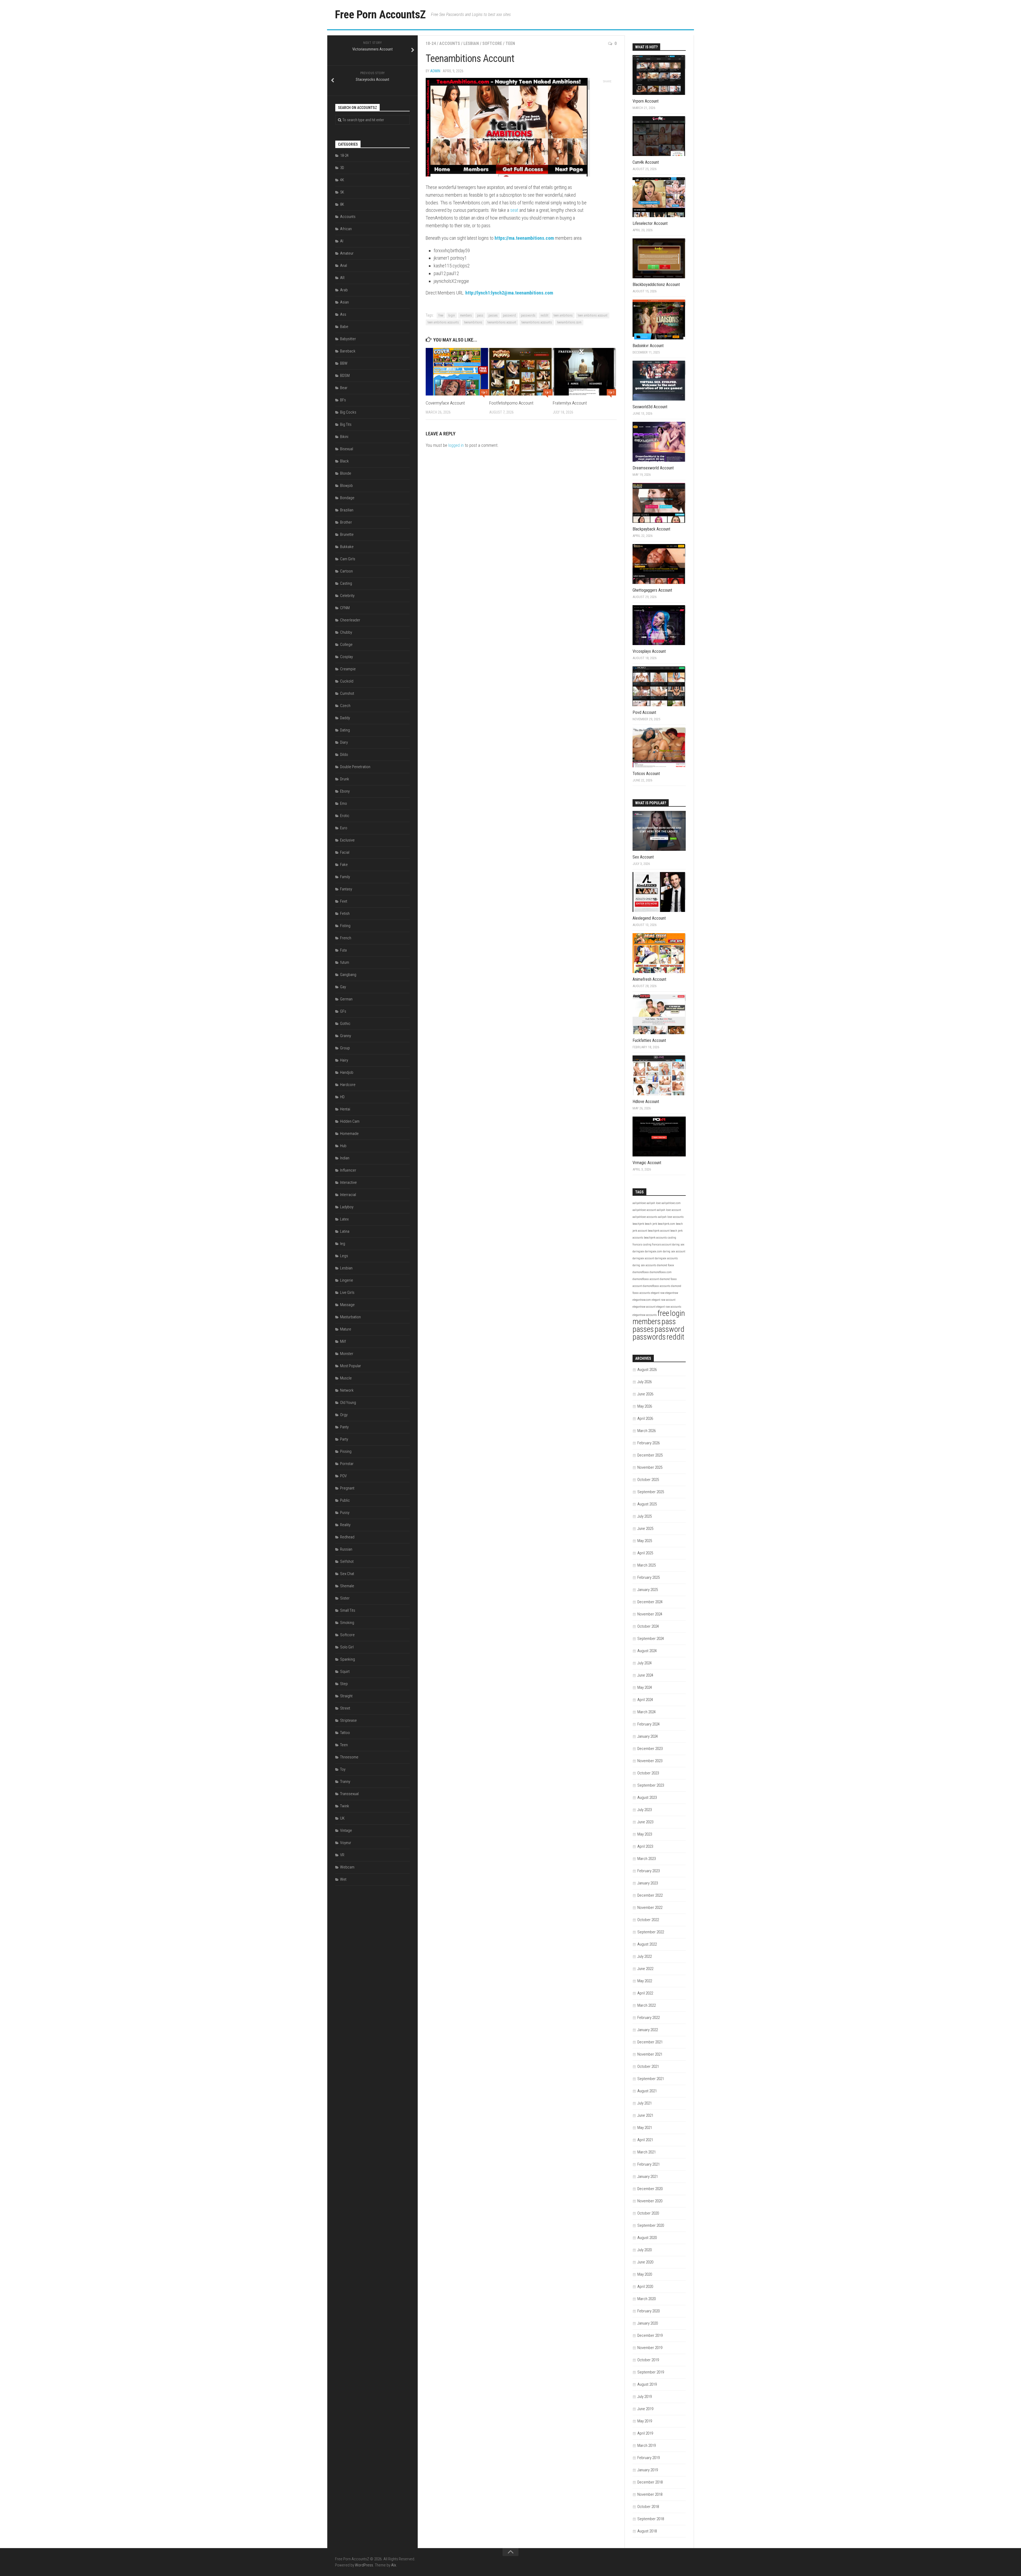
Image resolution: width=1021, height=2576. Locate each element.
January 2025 (648, 1590)
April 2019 (645, 2433)
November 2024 (650, 1614)
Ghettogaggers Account (652, 590)
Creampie (348, 669)
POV (343, 1476)
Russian (346, 1549)
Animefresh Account (649, 979)
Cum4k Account (646, 162)
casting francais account (657, 1245)
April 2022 (645, 1993)
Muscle (346, 1378)
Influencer (348, 1170)
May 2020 (645, 2274)
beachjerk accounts (655, 1238)
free (441, 315)
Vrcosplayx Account (649, 651)
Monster (347, 1354)
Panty (344, 1427)
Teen (510, 43)
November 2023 (650, 1761)
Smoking (347, 1623)
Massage (347, 1305)
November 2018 (650, 2494)
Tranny (345, 1782)
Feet (344, 901)
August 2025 (647, 1504)
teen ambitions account (593, 315)
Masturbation (350, 1317)
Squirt (345, 1672)
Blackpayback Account (651, 529)
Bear (344, 388)
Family (345, 877)
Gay (343, 987)
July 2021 (645, 2103)
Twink (345, 1806)
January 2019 (648, 2470)
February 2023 (648, 1871)
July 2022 (645, 1956)
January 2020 (648, 2323)
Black (344, 461)
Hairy (344, 1060)
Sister (345, 1598)
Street (345, 1708)
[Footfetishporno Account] (521, 372)
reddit (545, 315)
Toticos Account (646, 774)
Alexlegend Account (649, 918)
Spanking (348, 1659)
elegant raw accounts (669, 1307)
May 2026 (645, 1406)
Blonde (346, 473)
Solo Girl (347, 1647)
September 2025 (651, 1492)
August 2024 (647, 1651)
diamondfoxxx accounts (656, 1286)
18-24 (431, 43)
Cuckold (347, 681)
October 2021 (648, 2066)
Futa (343, 950)
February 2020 (648, 2311)
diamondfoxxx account (646, 1279)
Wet (343, 1879)
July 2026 (645, 1382)
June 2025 (645, 1529)
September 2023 (651, 1785)
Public (345, 1500)
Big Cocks (348, 412)
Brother (346, 522)
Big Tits (346, 424)
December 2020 (650, 2189)
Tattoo (345, 1733)
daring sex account (674, 1251)
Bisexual (347, 449)
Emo (344, 803)
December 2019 (650, 2335)
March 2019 (647, 2445)
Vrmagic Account (647, 1163)
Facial (345, 852)
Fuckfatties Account (649, 1040)
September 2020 (651, 2225)
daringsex (638, 1251)
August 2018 (647, 2531)
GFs (343, 1011)
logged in (456, 445)
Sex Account (643, 857)
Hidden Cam (350, 1121)
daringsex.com (653, 1251)
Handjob (347, 1072)
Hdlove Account (646, 1102)
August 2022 (647, 1944)
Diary (344, 742)
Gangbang (348, 975)
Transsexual (349, 1794)
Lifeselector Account (650, 223)
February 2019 (648, 2458)
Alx (394, 2565)
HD (342, 1097)
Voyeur (346, 1843)
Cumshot (347, 693)
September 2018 (651, 2519)
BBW (344, 363)
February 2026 (648, 1443)
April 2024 (645, 1700)
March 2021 (647, 2152)
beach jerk (651, 1224)
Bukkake (347, 547)
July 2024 (645, 1663)
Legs (344, 1256)
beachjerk (638, 1224)
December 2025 (650, 1455)
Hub (343, 1146)
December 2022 (650, 1895)
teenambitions (473, 322)
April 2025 (645, 1553)
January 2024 (648, 1736)
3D (342, 168)
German (346, 999)
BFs (343, 400)
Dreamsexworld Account (653, 468)
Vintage (346, 1830)
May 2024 (645, 1687)
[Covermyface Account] (457, 372)
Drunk (345, 779)
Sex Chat (347, 1574)
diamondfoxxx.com (661, 1272)
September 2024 (651, 1639)
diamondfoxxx (641, 1272)
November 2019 (650, 2348)
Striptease (348, 1720)
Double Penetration (355, 767)
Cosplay (346, 657)
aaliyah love (654, 1203)
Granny (346, 1036)
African (346, 229)
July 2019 (645, 2397)
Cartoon (346, 571)
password (509, 315)
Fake (344, 865)
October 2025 (648, 1480)
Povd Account (644, 712)
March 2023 (647, 1859)
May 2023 (645, 1834)
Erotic (345, 816)
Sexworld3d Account (650, 407)
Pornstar (347, 1464)
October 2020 (648, 2213)
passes (493, 315)
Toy (343, 1769)
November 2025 (650, 1467)
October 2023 (648, 1773)
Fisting (345, 926)
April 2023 (645, 1846)
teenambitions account (502, 322)
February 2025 (648, 1577)
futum (345, 962)
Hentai (345, 1109)
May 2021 (645, 2128)
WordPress (364, 2565)
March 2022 (647, 2005)
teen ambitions (563, 315)
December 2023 (650, 1749)
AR (342, 278)
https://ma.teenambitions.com (524, 238)
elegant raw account (664, 1300)
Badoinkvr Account (648, 346)
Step (344, 1684)
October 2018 (648, 2507)
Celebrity (347, 596)
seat (514, 210)
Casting (346, 583)
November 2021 (650, 2054)
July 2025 (645, 1516)
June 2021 (645, 2115)
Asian (344, 302)
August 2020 (647, 2238)
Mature (346, 1329)
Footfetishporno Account (511, 403)
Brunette (347, 534)
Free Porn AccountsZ (380, 14)
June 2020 (645, 2262)
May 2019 (645, 2421)
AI (342, 241)
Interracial (348, 1195)
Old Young (348, 1403)
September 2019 (651, 2372)
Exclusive (347, 840)
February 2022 (648, 2018)
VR (342, 1855)
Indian (345, 1158)
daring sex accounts (644, 1265)
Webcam (347, 1867)
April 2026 (645, 1419)
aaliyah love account (669, 1210)
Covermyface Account (445, 403)
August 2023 (647, 1798)
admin (435, 71)
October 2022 (648, 1920)
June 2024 (645, 1675)
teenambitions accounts (537, 322)
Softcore (492, 43)
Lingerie (347, 1280)
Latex (344, 1219)
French (346, 938)
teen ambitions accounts (443, 322)
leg (343, 1244)
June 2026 (645, 1394)
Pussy (345, 1513)
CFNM (345, 608)
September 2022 (651, 1932)
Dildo (344, 755)
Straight (346, 1696)
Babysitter (348, 339)
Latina (345, 1231)
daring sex (678, 1245)
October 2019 (648, 2360)
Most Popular (351, 1366)
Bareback (348, 351)
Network (347, 1390)
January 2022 (648, 2030)
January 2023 (648, 1883)
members (466, 315)
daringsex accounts (666, 1258)
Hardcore (348, 1085)
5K (342, 192)
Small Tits (348, 1610)
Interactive (348, 1182)
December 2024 (650, 1602)
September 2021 (651, 2079)
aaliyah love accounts (671, 1217)
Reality (345, 1525)
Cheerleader (350, 620)
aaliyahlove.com (671, 1203)
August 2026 (647, 1370)
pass (480, 315)
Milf (343, 1341)
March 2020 (647, 2299)
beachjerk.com (666, 1224)
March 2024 (647, 1712)
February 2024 (648, 1724)
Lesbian (471, 43)
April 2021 (645, 2140)
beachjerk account (659, 1231)
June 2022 (645, 1969)
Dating (345, 730)
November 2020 (650, 2201)
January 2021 (648, 2177)
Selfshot (347, 1561)
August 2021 (647, 2091)
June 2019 (645, 2409)
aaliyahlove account (644, 1210)
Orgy (344, 1415)
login (452, 315)
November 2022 (650, 1908)
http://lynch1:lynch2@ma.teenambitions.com (509, 293)
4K (342, 180)
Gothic (345, 1024)
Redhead (347, 1537)
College (346, 645)
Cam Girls (348, 559)
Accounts (450, 43)
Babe (344, 327)
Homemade (349, 1134)
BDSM (345, 376)
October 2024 (648, 1626)
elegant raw (658, 1293)
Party (344, 1439)
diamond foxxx (666, 1265)
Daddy (345, 718)
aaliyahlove (639, 1203)
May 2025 (645, 1541)
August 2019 (647, 2384)
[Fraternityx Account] (584, 372)
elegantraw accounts (645, 1315)
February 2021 (648, 2164)
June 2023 (645, 1822)
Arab (344, 290)
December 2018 (650, 2482)
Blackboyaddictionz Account (656, 285)
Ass (343, 314)
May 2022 (645, 1981)
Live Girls (347, 1293)
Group (345, 1048)
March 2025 (647, 1565)
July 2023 (645, 1810)
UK (342, 1818)
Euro (344, 828)
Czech (345, 706)
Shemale (347, 1586)
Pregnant (347, 1488)
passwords (528, 315)
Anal (344, 266)
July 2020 (645, 2250)
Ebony (345, 791)
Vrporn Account (646, 101)
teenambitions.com (569, 322)
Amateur (347, 253)
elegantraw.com (642, 1300)
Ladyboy (347, 1207)
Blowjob (346, 486)
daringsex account (643, 1258)
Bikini (344, 437)
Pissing (346, 1451)
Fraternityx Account (570, 403)
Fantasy (346, 889)
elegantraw (672, 1293)
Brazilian (347, 510)
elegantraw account (644, 1307)
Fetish (345, 914)
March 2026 (647, 1431)
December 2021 (650, 2042)
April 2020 (645, 2287)
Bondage (347, 498)
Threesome (349, 1757)
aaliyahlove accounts (645, 1217)
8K (342, 204)
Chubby (346, 632)
